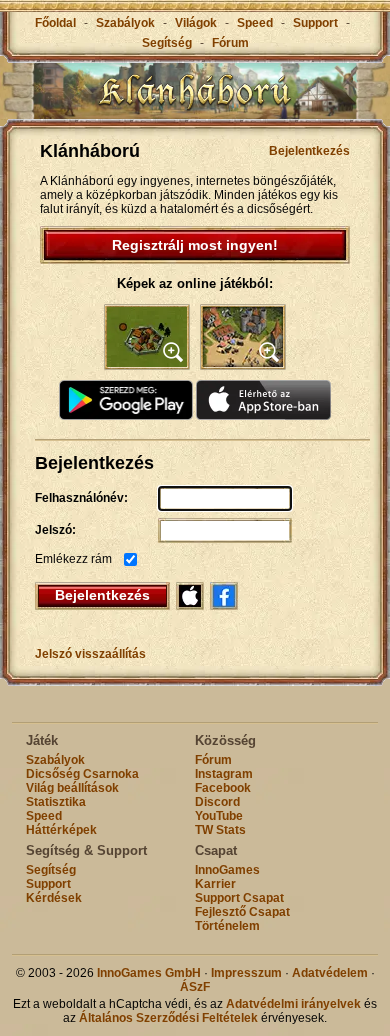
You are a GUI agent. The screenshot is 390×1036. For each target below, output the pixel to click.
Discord (217, 802)
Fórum (230, 43)
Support (315, 23)
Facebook (223, 788)
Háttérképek (61, 830)
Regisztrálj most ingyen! (195, 245)
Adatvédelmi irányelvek (293, 1004)
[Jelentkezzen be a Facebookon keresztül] (224, 596)
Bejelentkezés (309, 151)
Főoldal (55, 23)
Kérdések (54, 898)
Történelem (227, 926)
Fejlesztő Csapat (242, 912)
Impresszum (246, 973)
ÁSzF (195, 987)
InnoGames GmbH (149, 973)
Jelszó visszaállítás (90, 654)
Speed (256, 23)
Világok (196, 23)
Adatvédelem (330, 973)
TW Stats (220, 830)
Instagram (224, 774)
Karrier (215, 884)
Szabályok (125, 23)
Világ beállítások (72, 788)
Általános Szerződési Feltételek (168, 1018)
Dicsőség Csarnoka (82, 774)
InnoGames (227, 870)
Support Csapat (239, 898)
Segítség (167, 43)
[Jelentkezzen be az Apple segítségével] (190, 596)
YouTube (219, 816)
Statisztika (56, 802)
